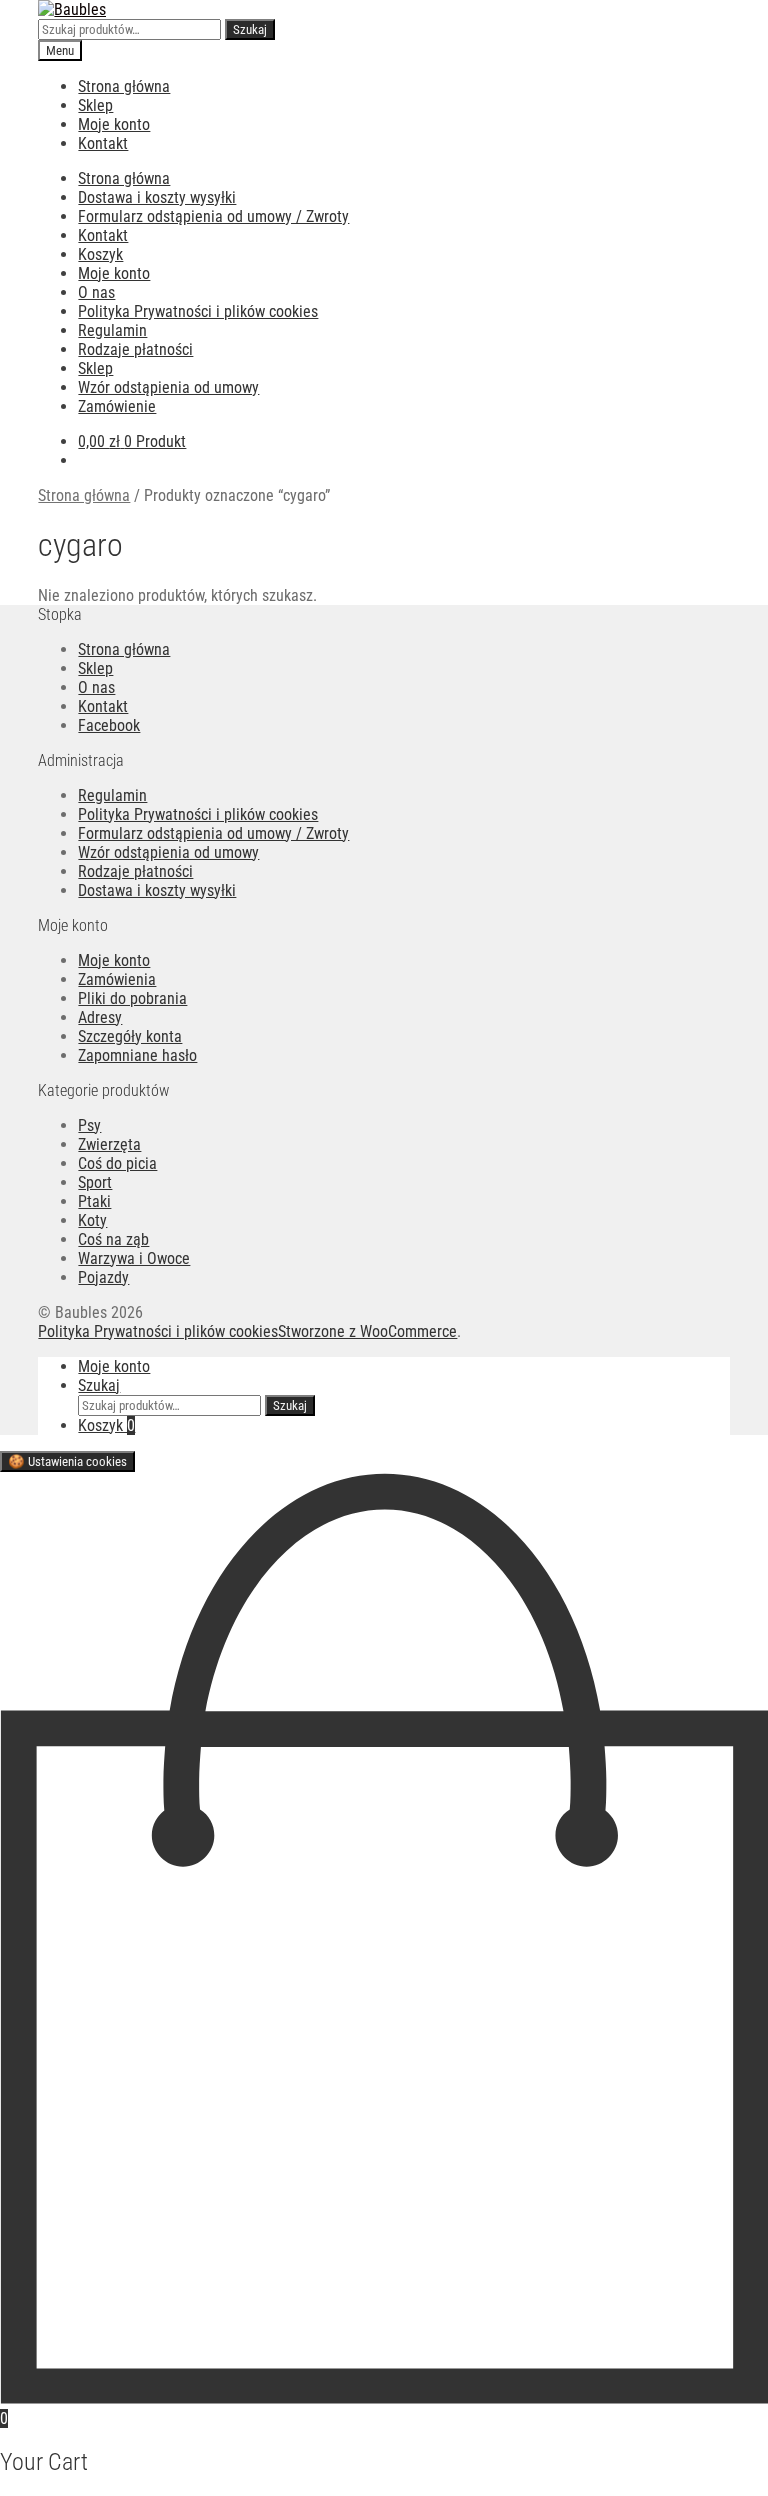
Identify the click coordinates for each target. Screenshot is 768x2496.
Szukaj (250, 29)
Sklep (95, 105)
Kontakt (103, 143)
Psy (89, 1125)
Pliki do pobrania (132, 998)
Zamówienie (117, 406)
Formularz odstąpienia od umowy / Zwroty (213, 216)
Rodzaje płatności (135, 349)
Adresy (100, 1017)
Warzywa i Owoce (134, 1258)
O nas (96, 292)
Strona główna (124, 86)
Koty (92, 1220)
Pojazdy (103, 1277)
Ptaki (94, 1201)
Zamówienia (117, 979)
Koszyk (100, 254)
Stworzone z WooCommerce (367, 1331)
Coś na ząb (113, 1239)
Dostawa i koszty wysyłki (157, 197)
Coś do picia (117, 1163)
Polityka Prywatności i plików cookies (198, 311)
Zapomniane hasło (137, 1055)
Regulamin (112, 330)
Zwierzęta (109, 1144)
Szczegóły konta (130, 1036)
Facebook (109, 725)
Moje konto (114, 124)
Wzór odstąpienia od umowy (168, 387)
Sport (95, 1182)
